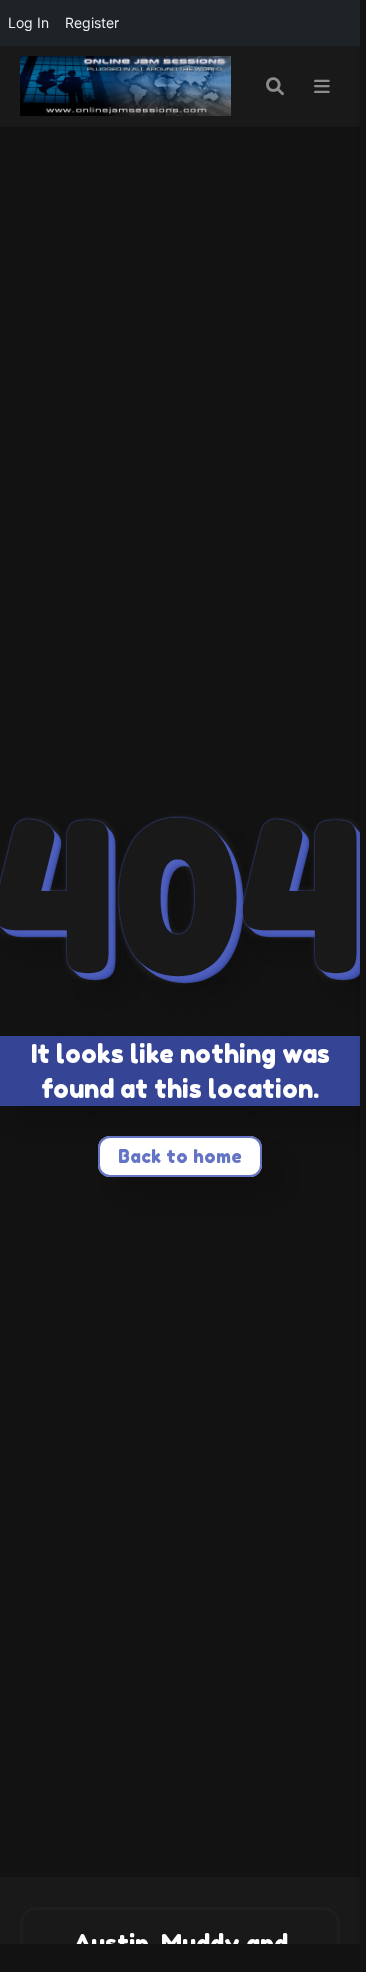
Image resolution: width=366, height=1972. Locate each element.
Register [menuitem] (92, 22)
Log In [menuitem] (28, 22)
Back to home (180, 1156)
